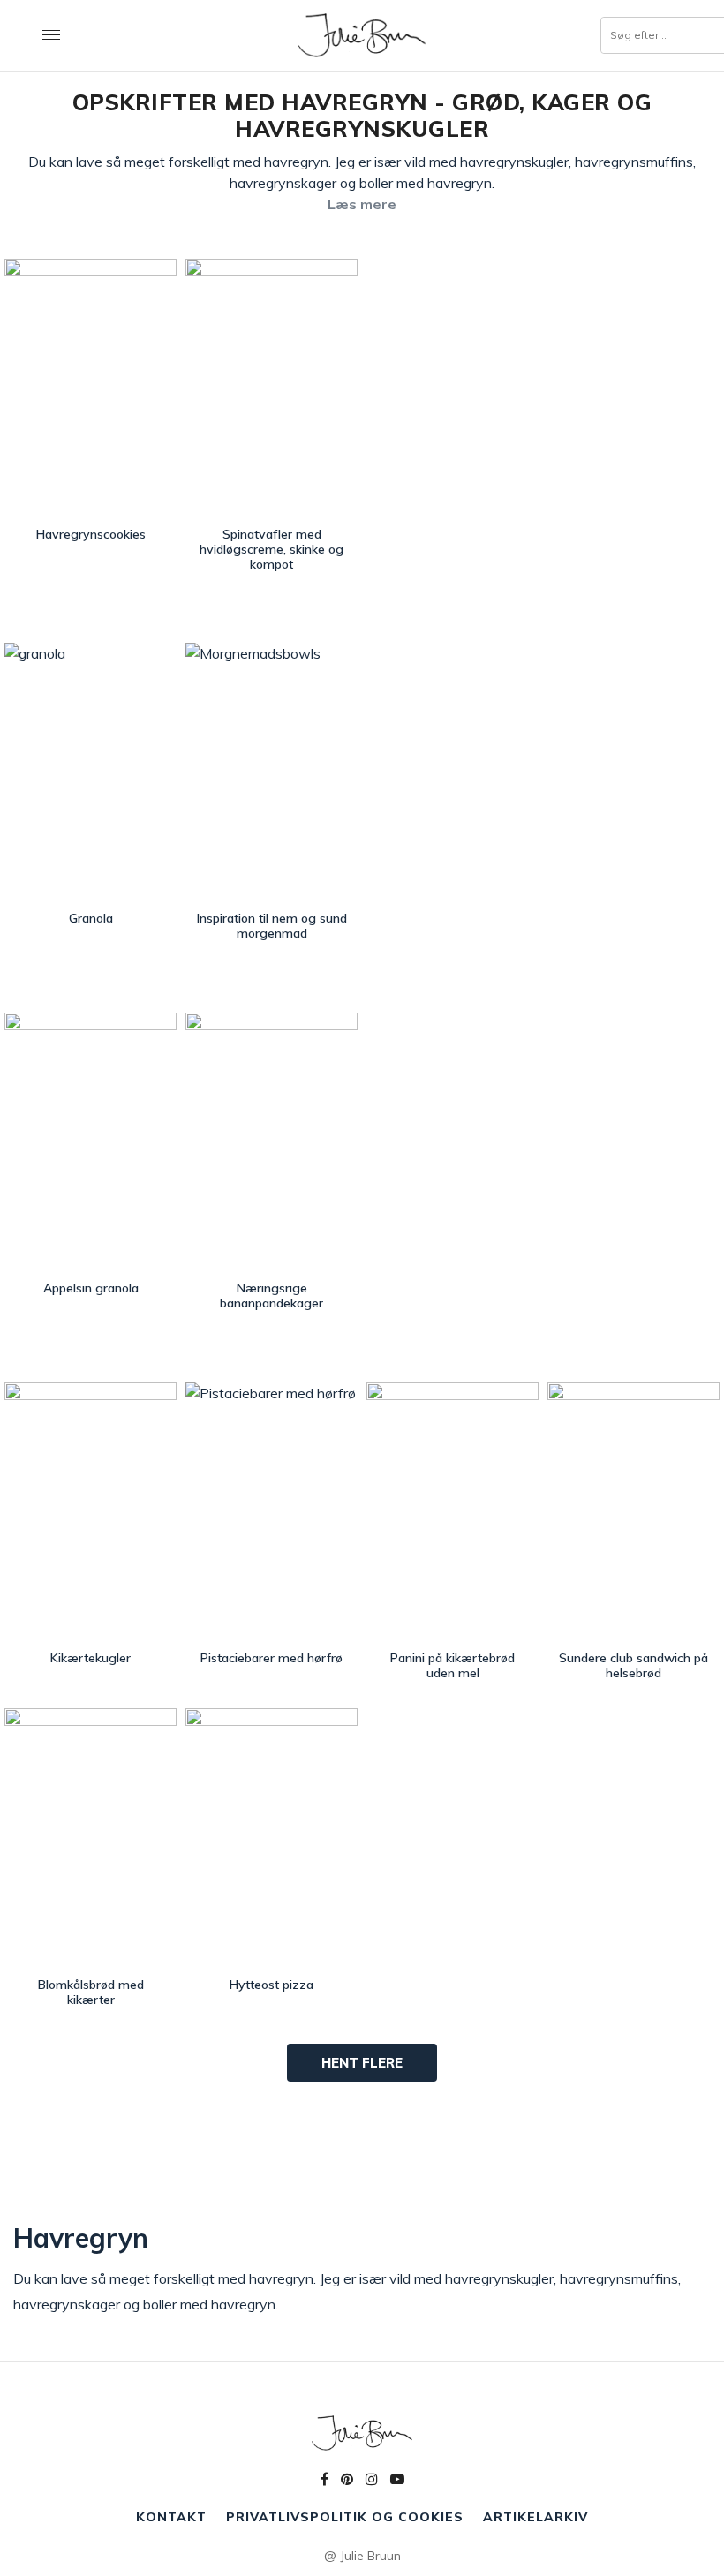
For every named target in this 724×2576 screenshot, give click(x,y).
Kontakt (171, 2517)
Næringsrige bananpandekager (271, 1296)
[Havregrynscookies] (90, 388)
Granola (91, 918)
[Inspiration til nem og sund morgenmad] (271, 772)
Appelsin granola (91, 1288)
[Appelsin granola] (90, 1142)
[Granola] (90, 772)
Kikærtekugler (90, 1658)
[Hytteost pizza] (271, 1838)
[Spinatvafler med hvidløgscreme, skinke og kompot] (271, 388)
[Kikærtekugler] (90, 1512)
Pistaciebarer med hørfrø (271, 1658)
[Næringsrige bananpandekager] (271, 1142)
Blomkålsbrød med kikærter (91, 1992)
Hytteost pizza (271, 1985)
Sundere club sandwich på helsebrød (633, 1665)
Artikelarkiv (535, 2517)
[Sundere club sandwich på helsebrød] (633, 1512)
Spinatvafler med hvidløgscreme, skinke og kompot (271, 549)
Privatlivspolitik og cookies (345, 2517)
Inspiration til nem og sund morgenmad (272, 926)
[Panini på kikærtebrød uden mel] (452, 1512)
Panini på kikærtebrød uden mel (452, 1665)
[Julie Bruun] (362, 35)
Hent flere (362, 2063)
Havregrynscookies (91, 534)
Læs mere (362, 204)
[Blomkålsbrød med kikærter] (90, 1838)
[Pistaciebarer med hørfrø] (271, 1512)
